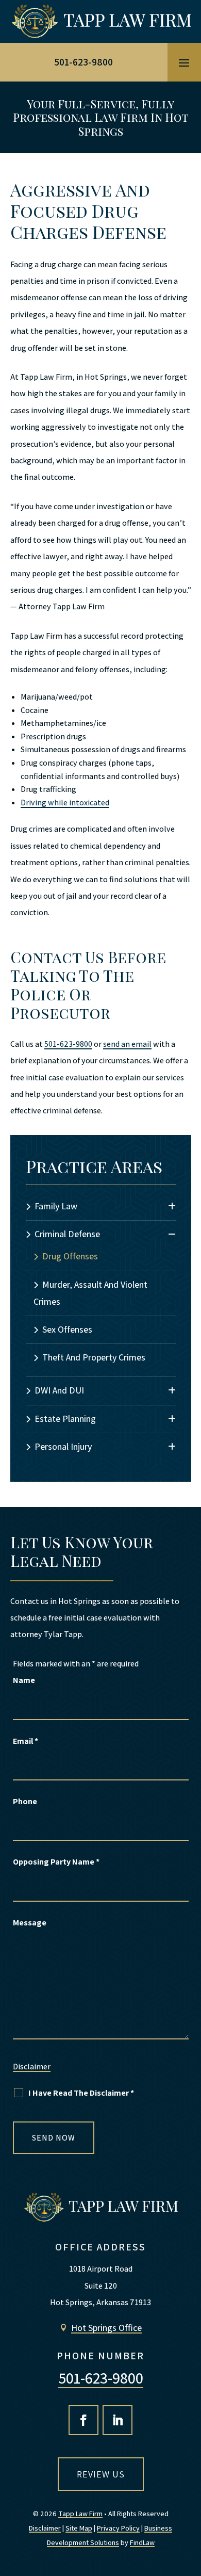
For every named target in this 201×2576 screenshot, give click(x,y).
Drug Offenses (70, 1256)
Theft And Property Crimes (94, 1357)
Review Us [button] (101, 2474)
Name (24, 1680)
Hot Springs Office (106, 2328)
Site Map (79, 2528)
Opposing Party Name (56, 1862)
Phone (25, 1801)
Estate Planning (65, 1419)
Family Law (56, 1206)
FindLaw (142, 2542)
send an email (127, 1044)
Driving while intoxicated (65, 803)
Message (30, 1923)
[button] (184, 62)
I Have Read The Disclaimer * (81, 2093)
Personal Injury (63, 1446)
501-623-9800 (83, 62)
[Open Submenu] (172, 1206)
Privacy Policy (118, 2528)
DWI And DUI (59, 1390)
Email (26, 1741)
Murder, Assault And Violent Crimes (90, 1293)
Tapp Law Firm (80, 2514)
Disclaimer (32, 2067)
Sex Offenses (67, 1329)
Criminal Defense (67, 1234)
